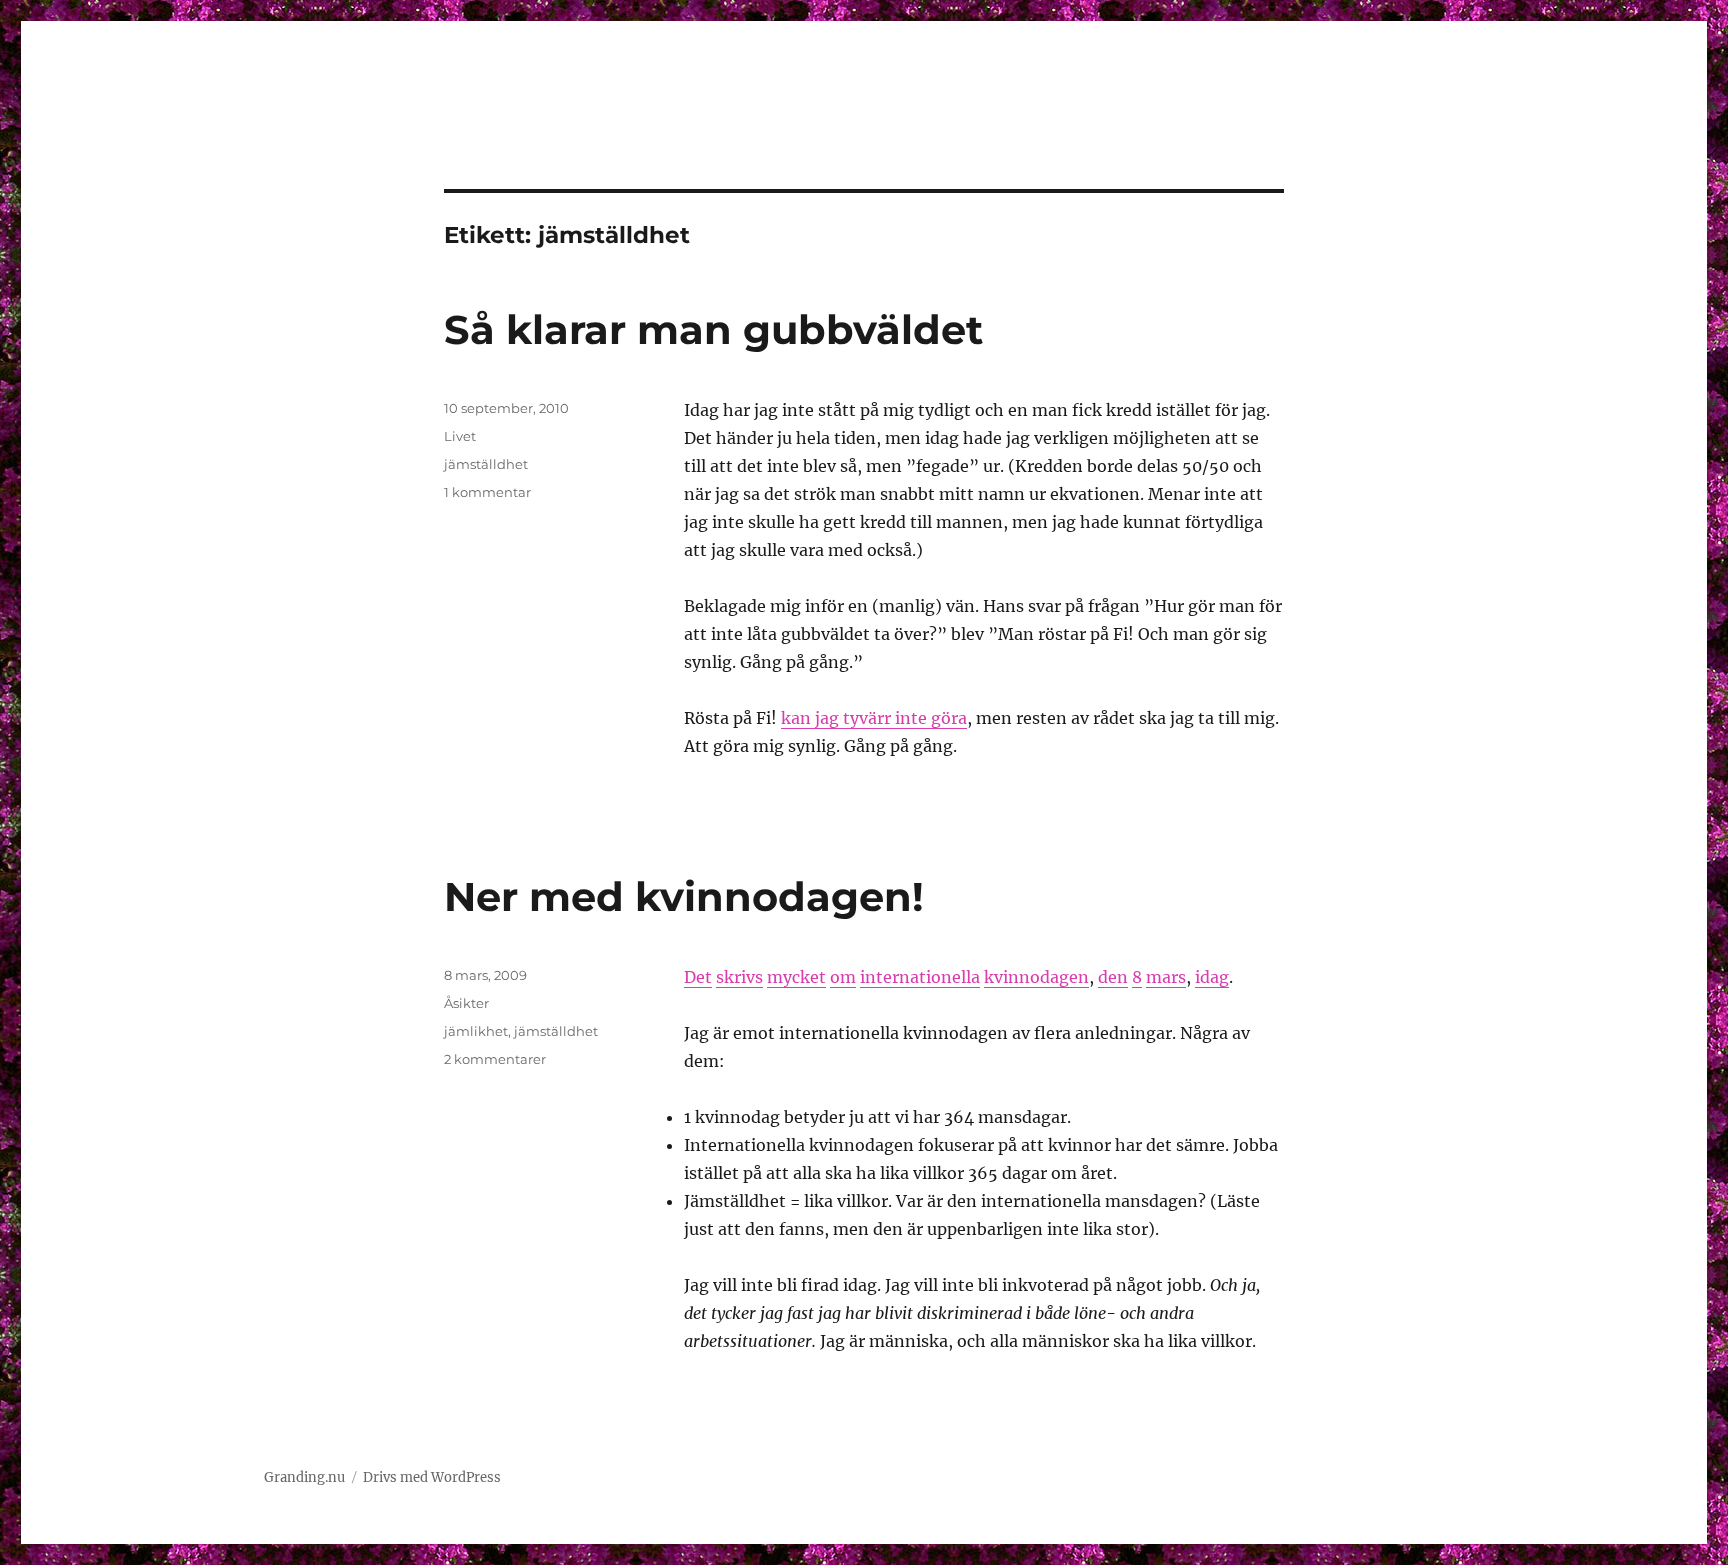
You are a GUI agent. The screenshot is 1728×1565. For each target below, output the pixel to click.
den (1113, 977)
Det (698, 977)
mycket (796, 977)
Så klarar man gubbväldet (713, 329)
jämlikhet (476, 1031)
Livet (460, 436)
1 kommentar (487, 492)
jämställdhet (486, 464)
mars (1166, 977)
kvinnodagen (1036, 977)
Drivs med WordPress (432, 1477)
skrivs (739, 977)
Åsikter (466, 1003)
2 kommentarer (495, 1059)
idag (1212, 977)
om (843, 977)
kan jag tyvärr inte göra (874, 718)
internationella (920, 977)
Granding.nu (304, 1477)
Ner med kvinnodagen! (684, 896)
